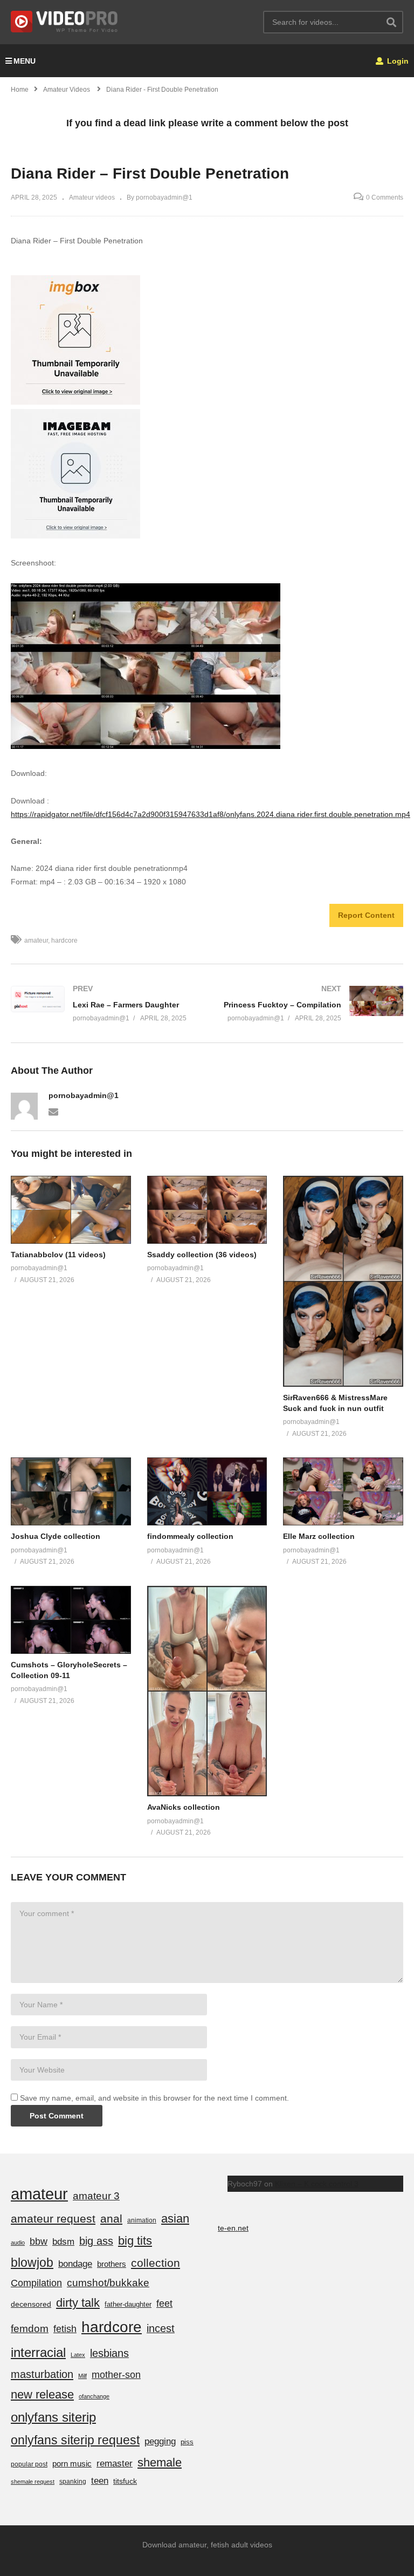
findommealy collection (190, 1536)
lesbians (109, 2353)
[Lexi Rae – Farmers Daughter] (103, 1003)
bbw (39, 2241)
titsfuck (125, 2481)
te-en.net (233, 2228)
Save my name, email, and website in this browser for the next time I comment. (154, 2098)
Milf (82, 2376)
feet (164, 2303)
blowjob (32, 2262)
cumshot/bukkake (108, 2283)
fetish (65, 2329)
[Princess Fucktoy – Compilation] (310, 1003)
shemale (160, 2462)
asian (175, 2219)
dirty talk (78, 2303)
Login (397, 61)
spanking (73, 2482)
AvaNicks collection (184, 1807)
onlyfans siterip (53, 2417)
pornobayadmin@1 (84, 1095)
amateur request (53, 2219)
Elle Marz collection (319, 1536)
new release (42, 2394)
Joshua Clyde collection (56, 1536)
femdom (30, 2329)
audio (18, 2243)
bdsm (63, 2242)
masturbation (42, 2374)
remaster (115, 2463)
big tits (135, 2241)
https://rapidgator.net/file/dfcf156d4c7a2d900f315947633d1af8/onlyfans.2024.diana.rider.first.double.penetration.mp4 (211, 814)
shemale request (33, 2482)
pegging (160, 2441)
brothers (112, 2264)
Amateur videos (92, 197)
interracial (38, 2352)
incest (161, 2328)
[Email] (53, 1111)
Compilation (36, 2283)
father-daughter (128, 2304)
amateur (36, 941)
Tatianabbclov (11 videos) (58, 1255)
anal (111, 2219)
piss (187, 2442)
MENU (25, 61)
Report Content (366, 915)
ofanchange (94, 2396)
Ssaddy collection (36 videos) (202, 1255)
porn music (72, 2463)
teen (100, 2481)
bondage (75, 2264)
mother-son (116, 2374)
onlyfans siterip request (75, 2440)
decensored (31, 2304)
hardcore (64, 941)
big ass (96, 2241)
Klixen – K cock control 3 (317, 2184)
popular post (29, 2464)
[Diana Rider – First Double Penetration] (71, 1210)
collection (156, 2263)
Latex (78, 2355)
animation (142, 2220)
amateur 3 (96, 2196)
